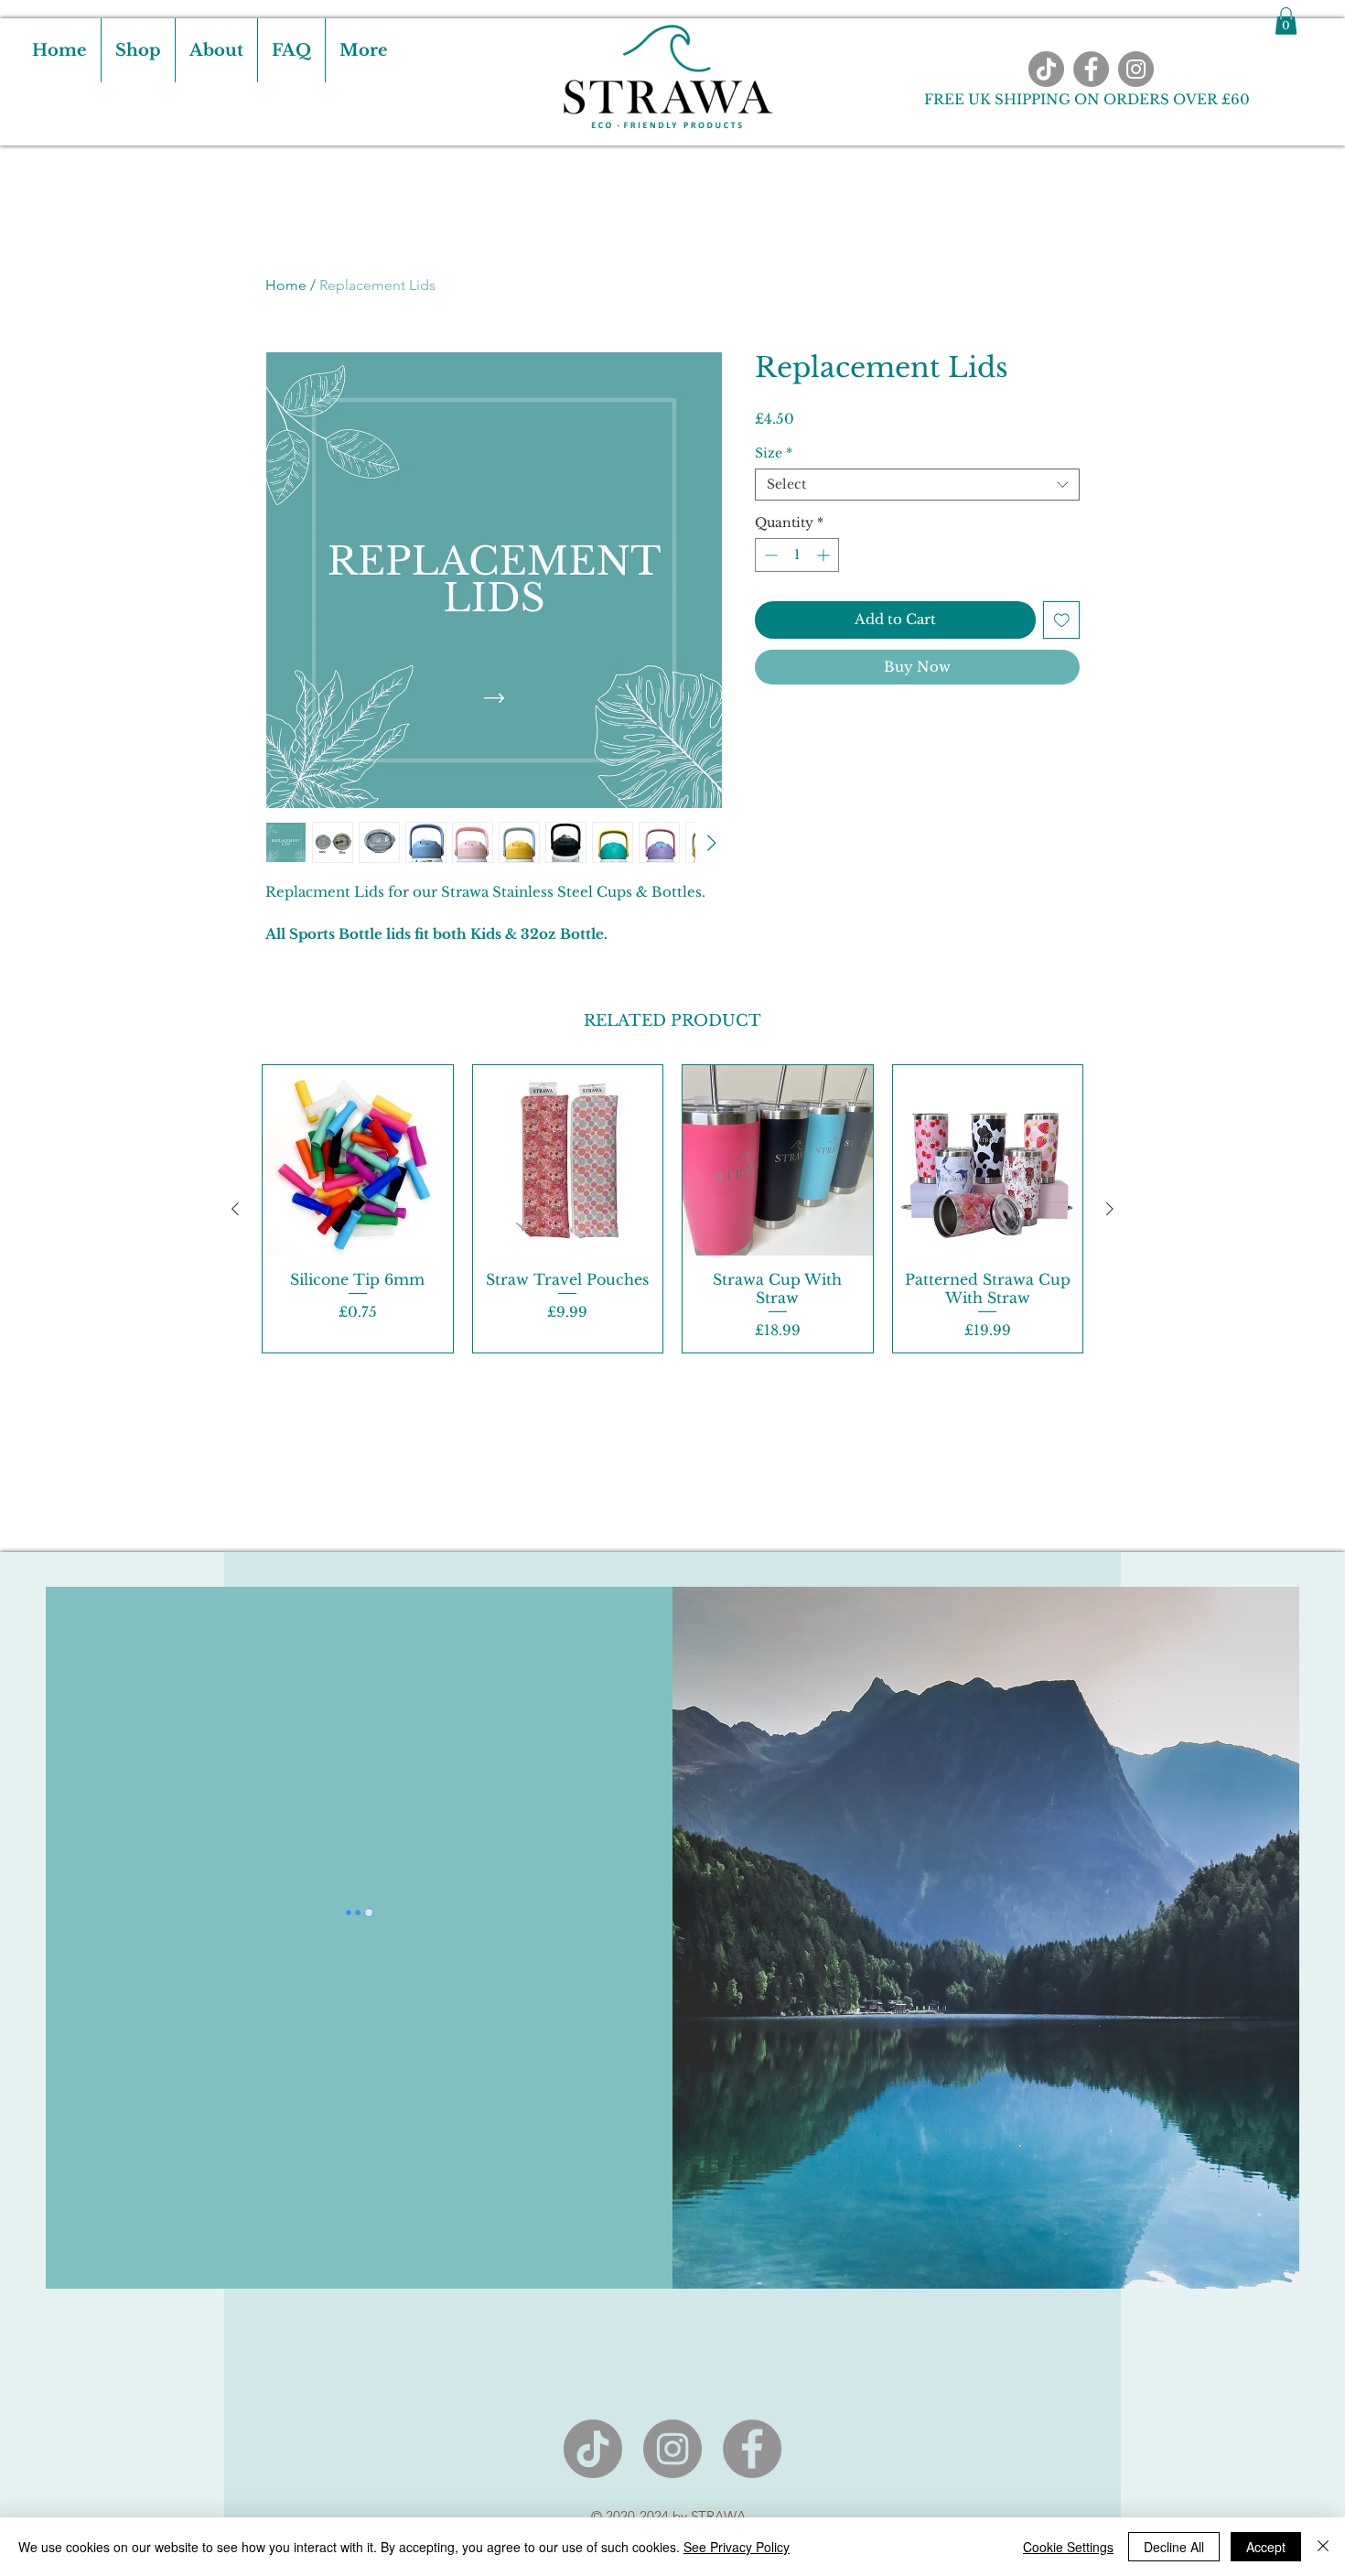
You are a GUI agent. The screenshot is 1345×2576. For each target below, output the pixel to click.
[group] (672, 1209)
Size (774, 453)
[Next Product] (1110, 1209)
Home (286, 285)
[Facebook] (1091, 69)
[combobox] (917, 485)
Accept (1266, 2547)
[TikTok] (1046, 69)
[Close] (1323, 2547)
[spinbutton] (797, 555)
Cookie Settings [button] (1068, 2547)
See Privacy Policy (737, 2547)
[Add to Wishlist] (1062, 620)
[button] (1286, 21)
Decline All (1174, 2547)
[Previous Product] (235, 1209)
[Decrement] (769, 555)
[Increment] (825, 555)
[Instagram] (1136, 69)
